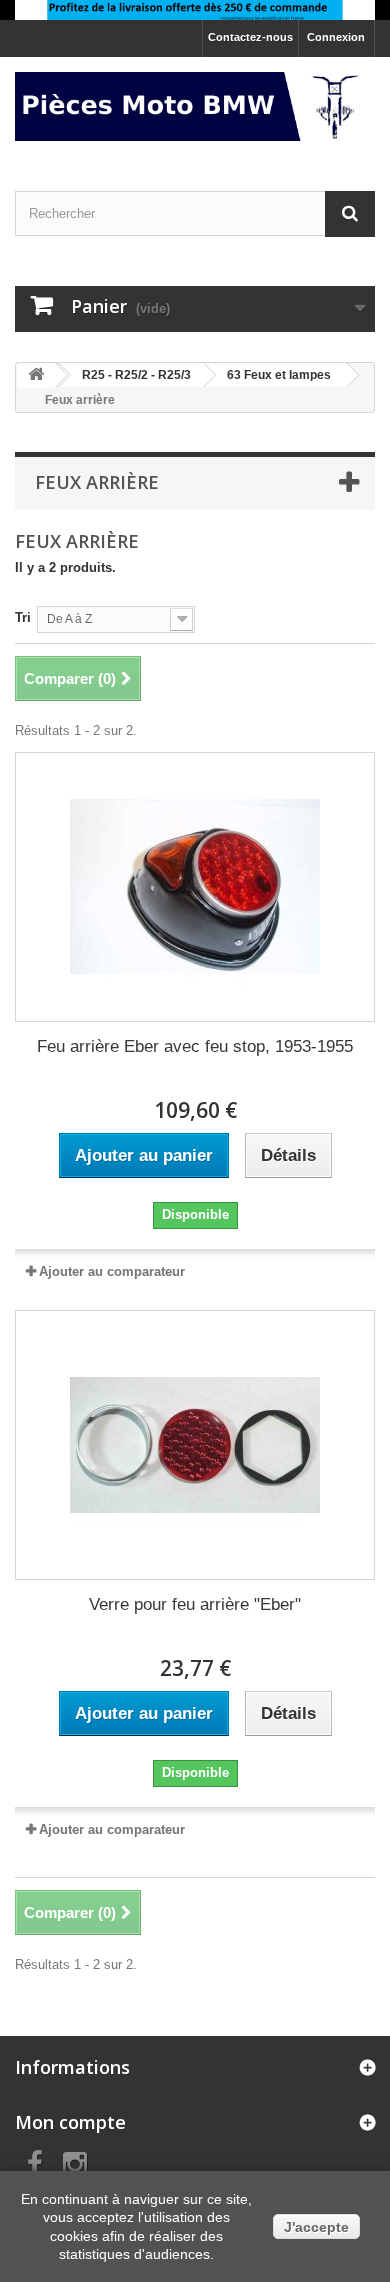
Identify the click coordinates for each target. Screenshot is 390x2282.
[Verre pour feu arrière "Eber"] (195, 1445)
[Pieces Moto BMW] (195, 106)
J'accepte (316, 2227)
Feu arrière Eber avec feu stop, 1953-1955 (195, 1046)
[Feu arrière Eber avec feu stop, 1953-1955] (195, 887)
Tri (23, 617)
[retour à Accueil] (36, 375)
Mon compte (70, 2122)
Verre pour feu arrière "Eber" (195, 1604)
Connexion (336, 37)
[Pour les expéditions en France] (195, 10)
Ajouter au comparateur (112, 1271)
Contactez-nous (250, 37)
